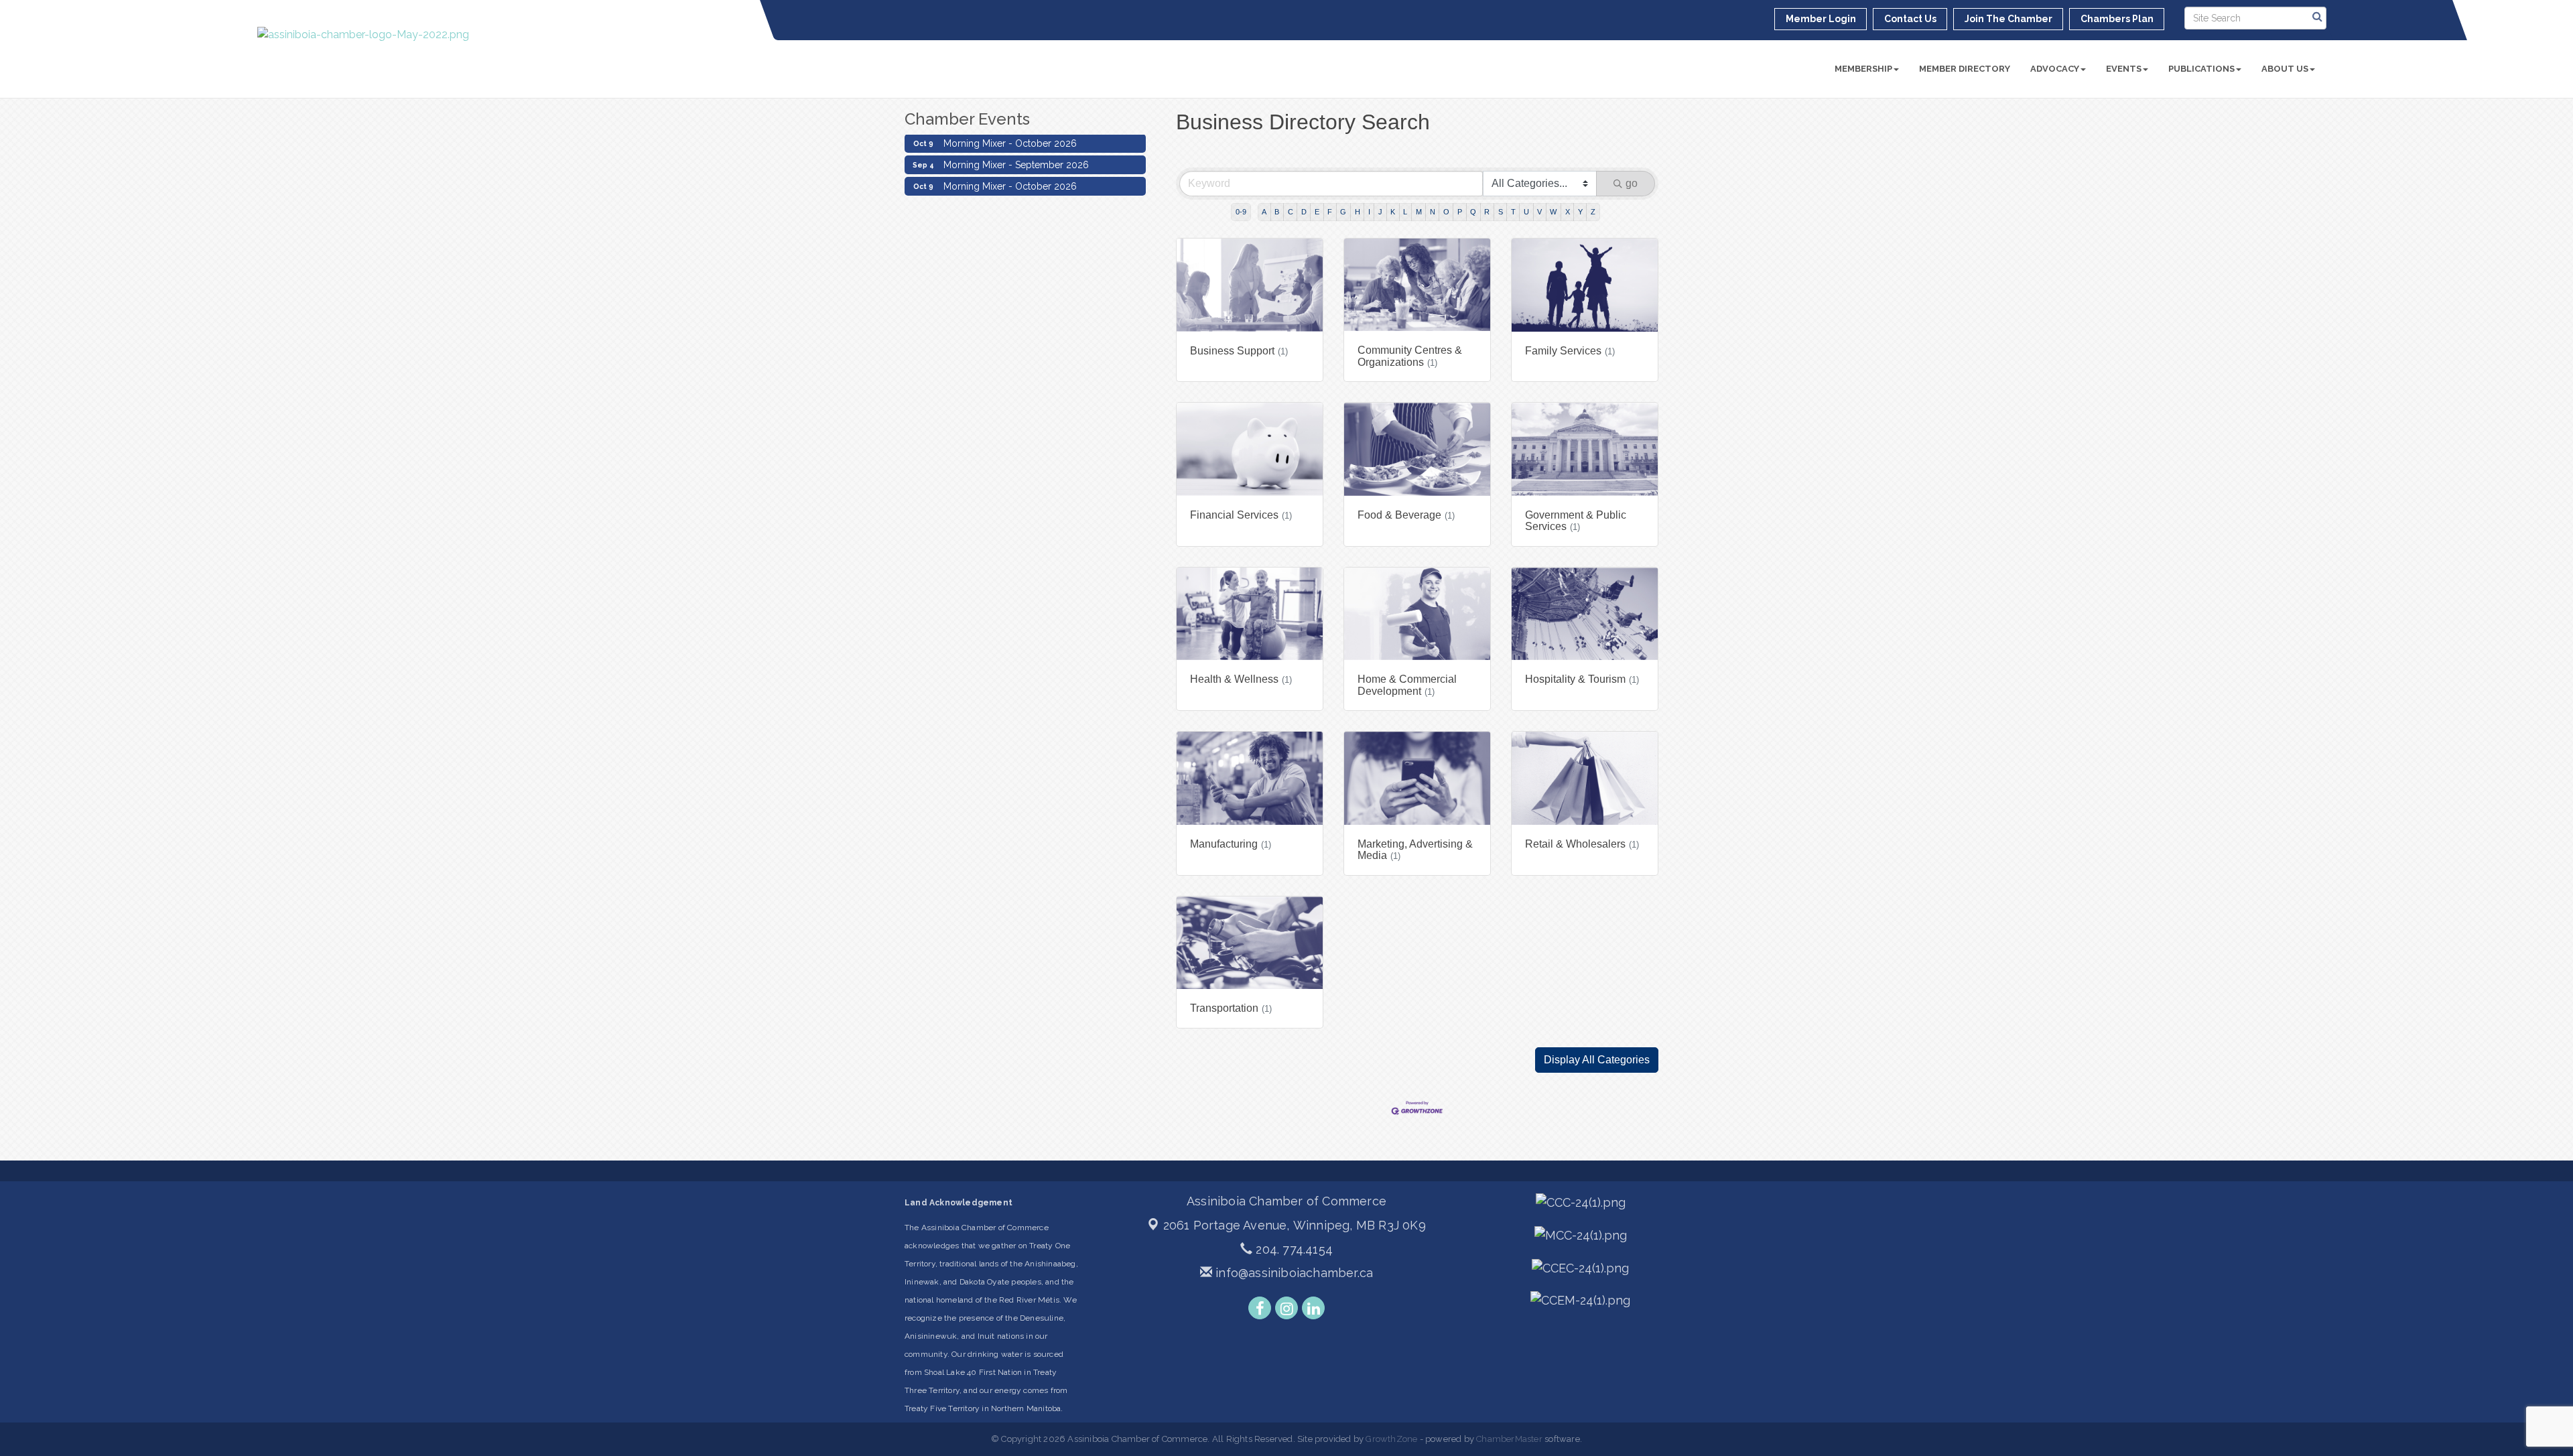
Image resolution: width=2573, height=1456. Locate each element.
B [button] (1277, 212)
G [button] (1343, 212)
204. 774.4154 (1293, 1249)
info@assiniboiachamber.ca (1293, 1273)
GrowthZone (1391, 1439)
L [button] (1405, 212)
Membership (1863, 69)
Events (2124, 69)
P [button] (1460, 212)
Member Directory (1965, 69)
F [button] (1330, 212)
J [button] (1380, 212)
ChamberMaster (1509, 1439)
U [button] (1526, 212)
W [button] (1553, 212)
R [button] (1487, 212)
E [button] (1317, 212)
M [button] (1419, 212)
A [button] (1264, 212)
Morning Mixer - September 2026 (1016, 143)
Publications (2201, 69)
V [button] (1539, 212)
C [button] (1291, 212)
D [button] (1304, 212)
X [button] (1568, 212)
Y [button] (1580, 212)
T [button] (1513, 212)
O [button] (1446, 212)
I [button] (1369, 212)
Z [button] (1593, 212)
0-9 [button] (1241, 212)
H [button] (1358, 212)
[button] (1597, 1060)
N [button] (1433, 212)
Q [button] (1473, 212)
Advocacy (2055, 69)
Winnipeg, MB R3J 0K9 (1295, 1225)
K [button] (1393, 212)
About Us (2285, 69)
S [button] (1501, 212)
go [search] (1632, 183)
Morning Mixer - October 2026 (1010, 165)
